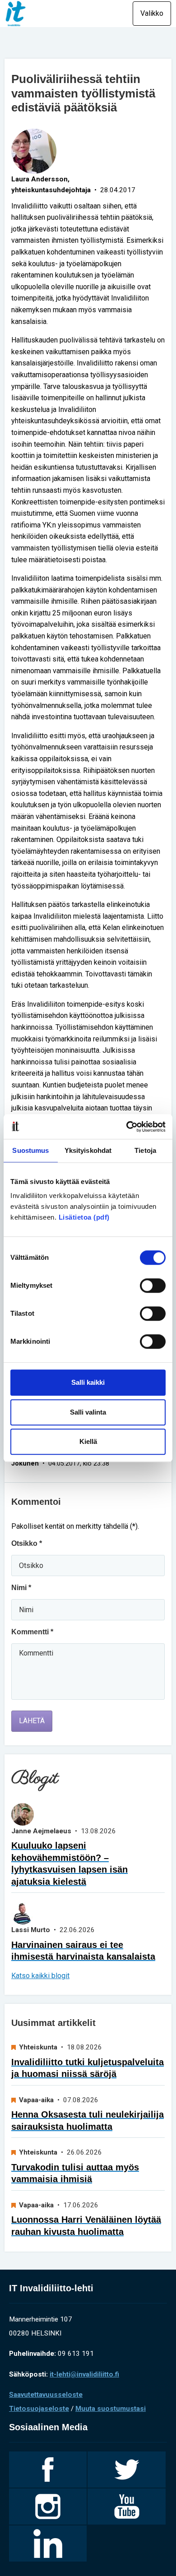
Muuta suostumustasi (111, 2409)
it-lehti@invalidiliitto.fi (84, 2374)
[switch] (153, 1286)
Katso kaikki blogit (40, 1976)
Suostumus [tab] (30, 1150)
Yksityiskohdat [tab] (88, 1150)
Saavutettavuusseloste (46, 2395)
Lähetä (32, 1721)
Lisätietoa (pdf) (84, 1217)
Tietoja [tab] (145, 1150)
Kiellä (88, 1441)
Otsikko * (27, 1543)
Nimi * (21, 1588)
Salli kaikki (88, 1382)
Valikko (152, 13)
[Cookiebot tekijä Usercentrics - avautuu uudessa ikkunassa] (127, 1127)
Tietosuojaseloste (39, 2409)
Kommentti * (32, 1632)
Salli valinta (88, 1412)
